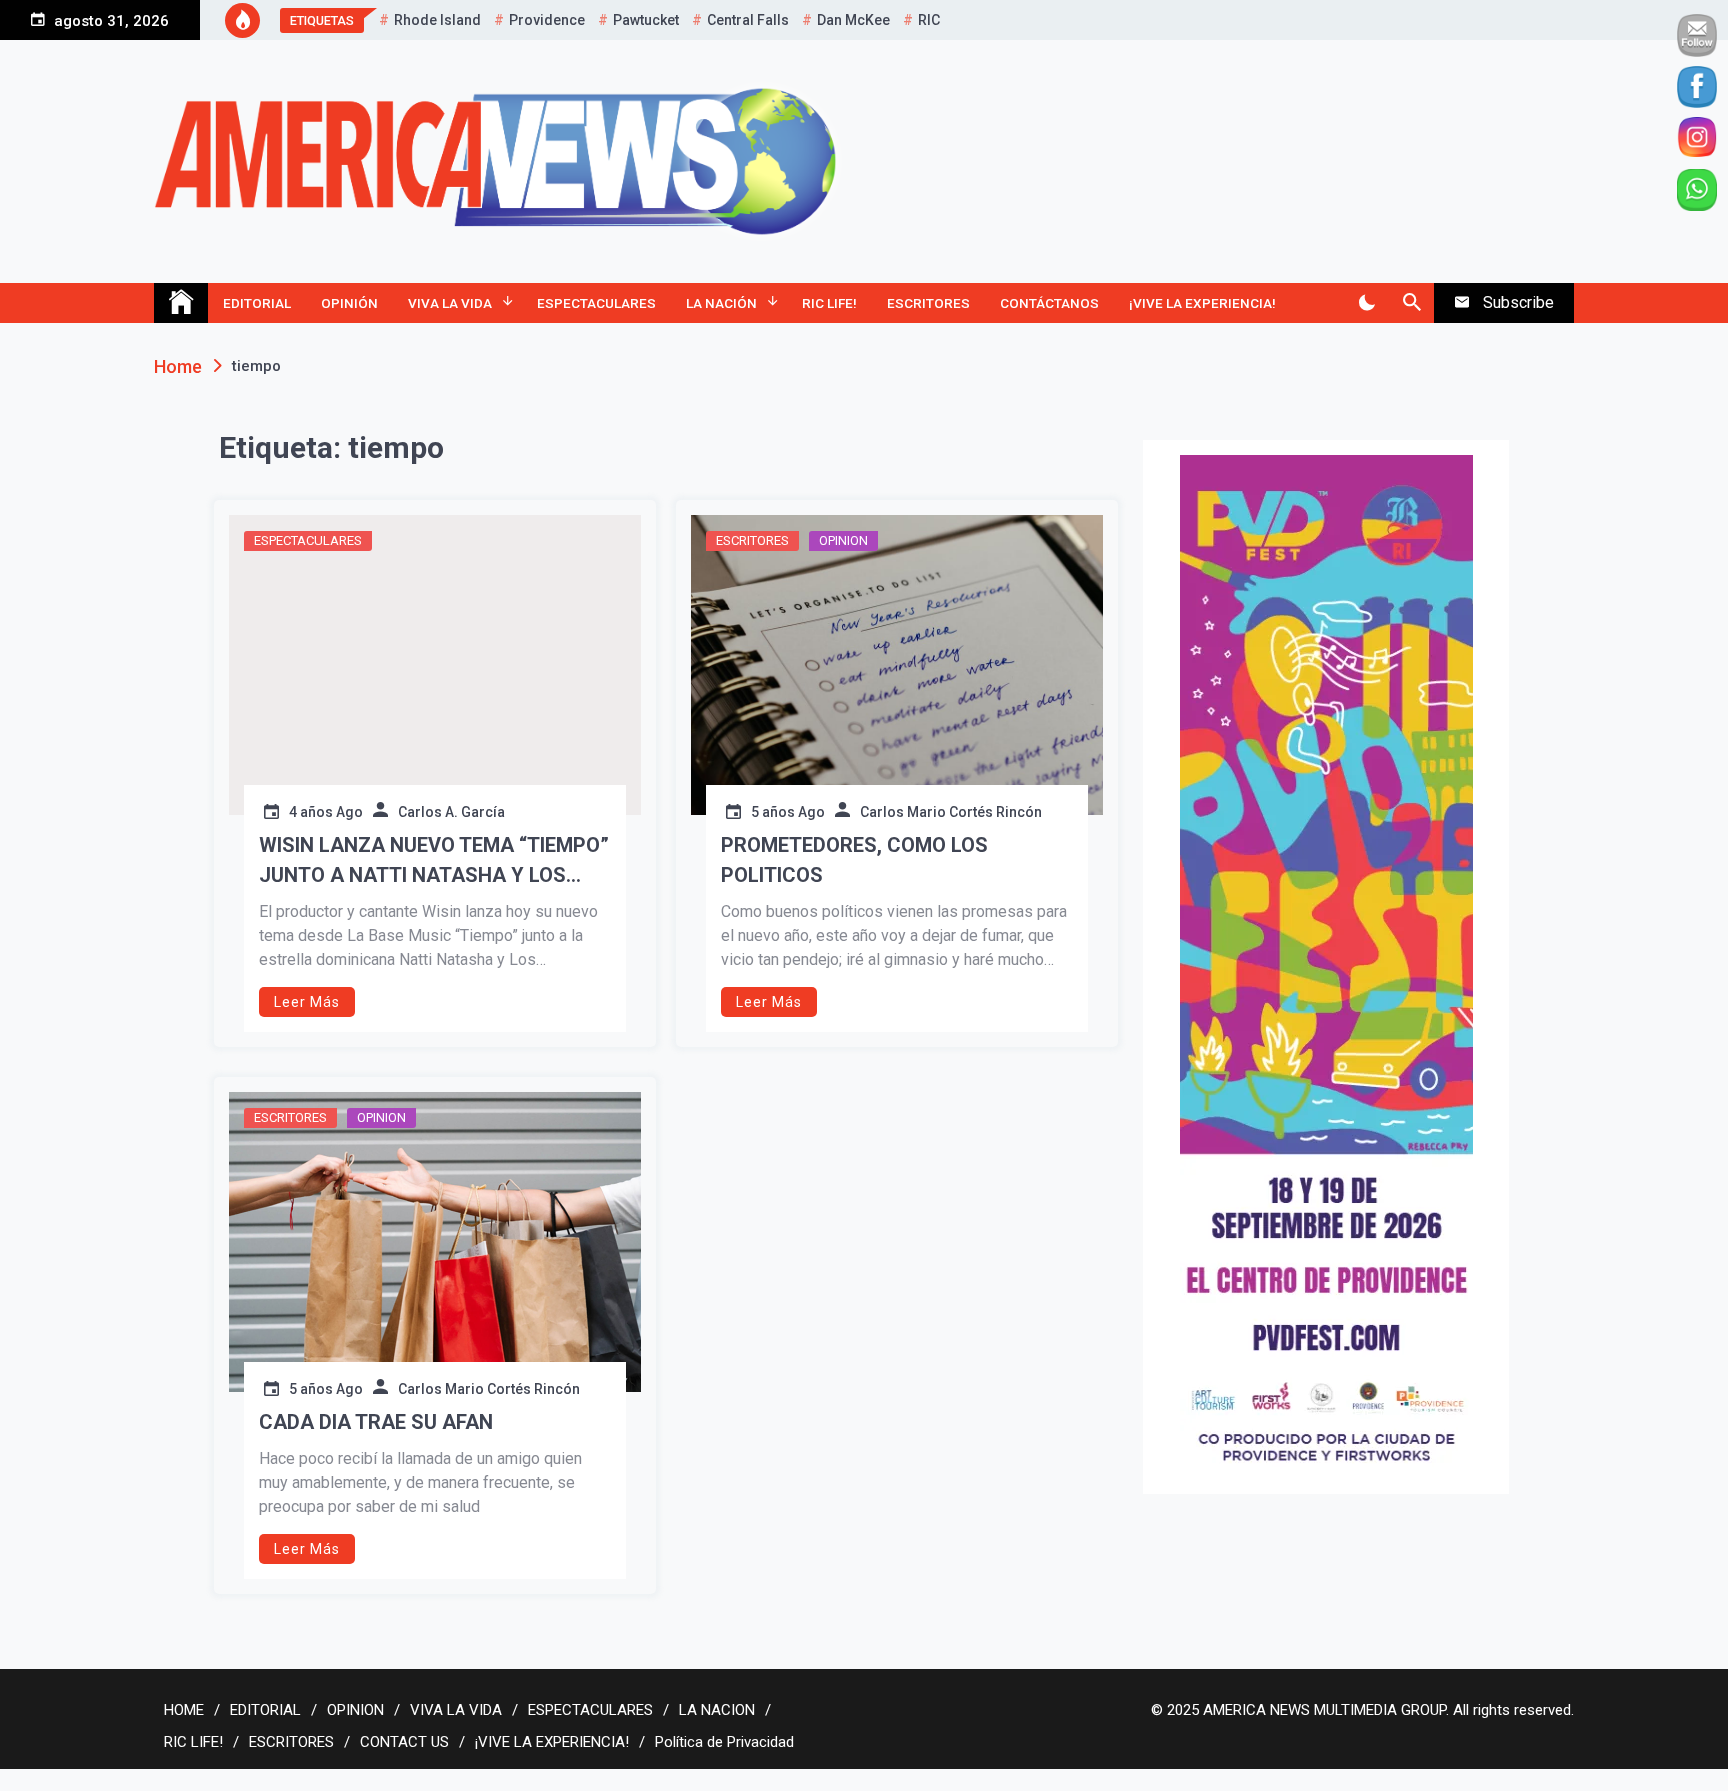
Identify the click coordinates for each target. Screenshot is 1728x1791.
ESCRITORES (928, 303)
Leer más (307, 1002)
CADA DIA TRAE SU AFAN (376, 1422)
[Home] (181, 303)
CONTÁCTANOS (1049, 303)
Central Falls (748, 20)
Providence (547, 20)
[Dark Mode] (1366, 303)
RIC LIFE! (829, 303)
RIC (929, 20)
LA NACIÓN (721, 303)
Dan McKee (853, 20)
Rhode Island (437, 20)
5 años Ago (788, 812)
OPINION (843, 540)
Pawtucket (646, 20)
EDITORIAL (257, 303)
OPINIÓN (349, 303)
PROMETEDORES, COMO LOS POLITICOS (854, 860)
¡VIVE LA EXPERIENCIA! (1202, 303)
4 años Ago (326, 812)
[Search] (1411, 303)
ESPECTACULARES (596, 303)
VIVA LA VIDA (450, 303)
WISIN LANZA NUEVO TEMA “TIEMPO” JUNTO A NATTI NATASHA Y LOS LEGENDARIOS (434, 861)
